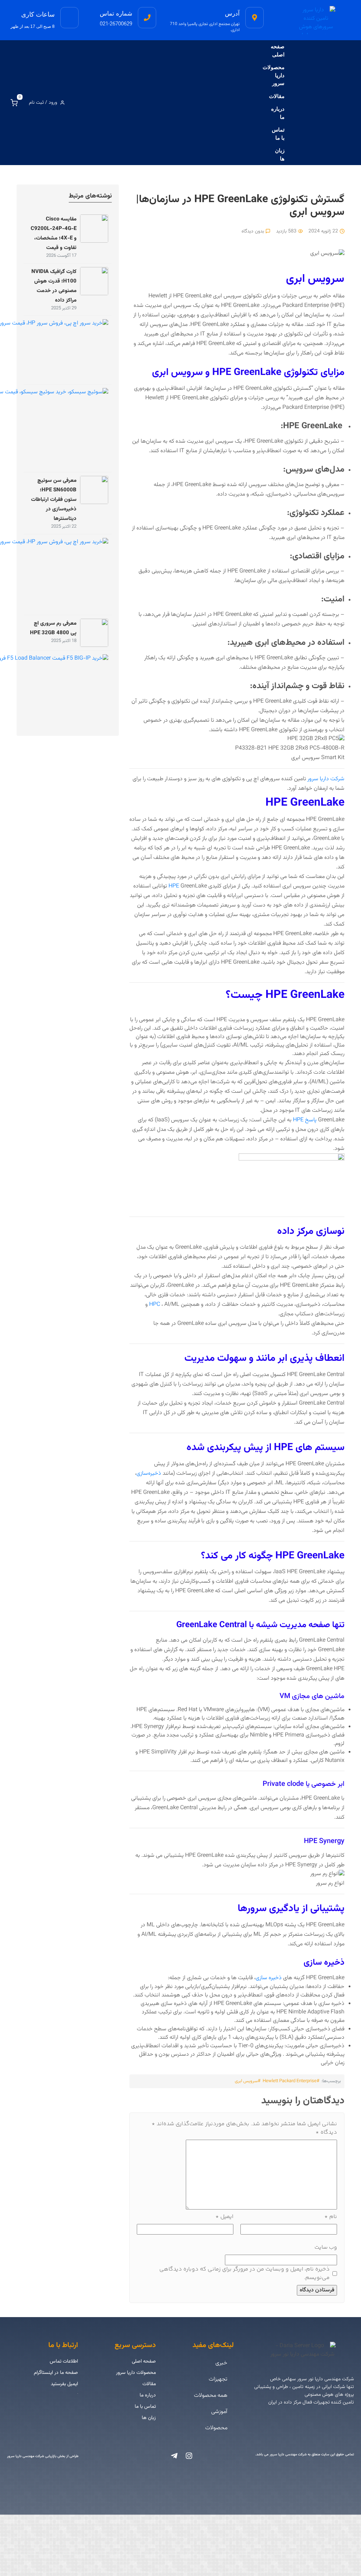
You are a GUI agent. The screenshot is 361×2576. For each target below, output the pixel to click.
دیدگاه (326, 2133)
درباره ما (278, 113)
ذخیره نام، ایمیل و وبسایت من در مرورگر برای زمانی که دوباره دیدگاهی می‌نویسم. (244, 2274)
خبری (221, 2363)
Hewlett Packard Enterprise (290, 2081)
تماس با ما (278, 134)
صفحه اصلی (278, 50)
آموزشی (219, 2412)
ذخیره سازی (269, 1978)
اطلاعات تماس (64, 2362)
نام (331, 2217)
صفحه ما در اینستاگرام (56, 2373)
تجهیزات (218, 2379)
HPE (174, 886)
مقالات (277, 96)
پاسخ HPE (305, 1120)
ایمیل (224, 2217)
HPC (155, 1305)
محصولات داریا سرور (274, 75)
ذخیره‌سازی (149, 1474)
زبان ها (280, 154)
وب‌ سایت (326, 2247)
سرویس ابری (246, 2081)
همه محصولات (211, 2396)
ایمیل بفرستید (64, 2384)
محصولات (216, 2428)
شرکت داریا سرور (326, 779)
